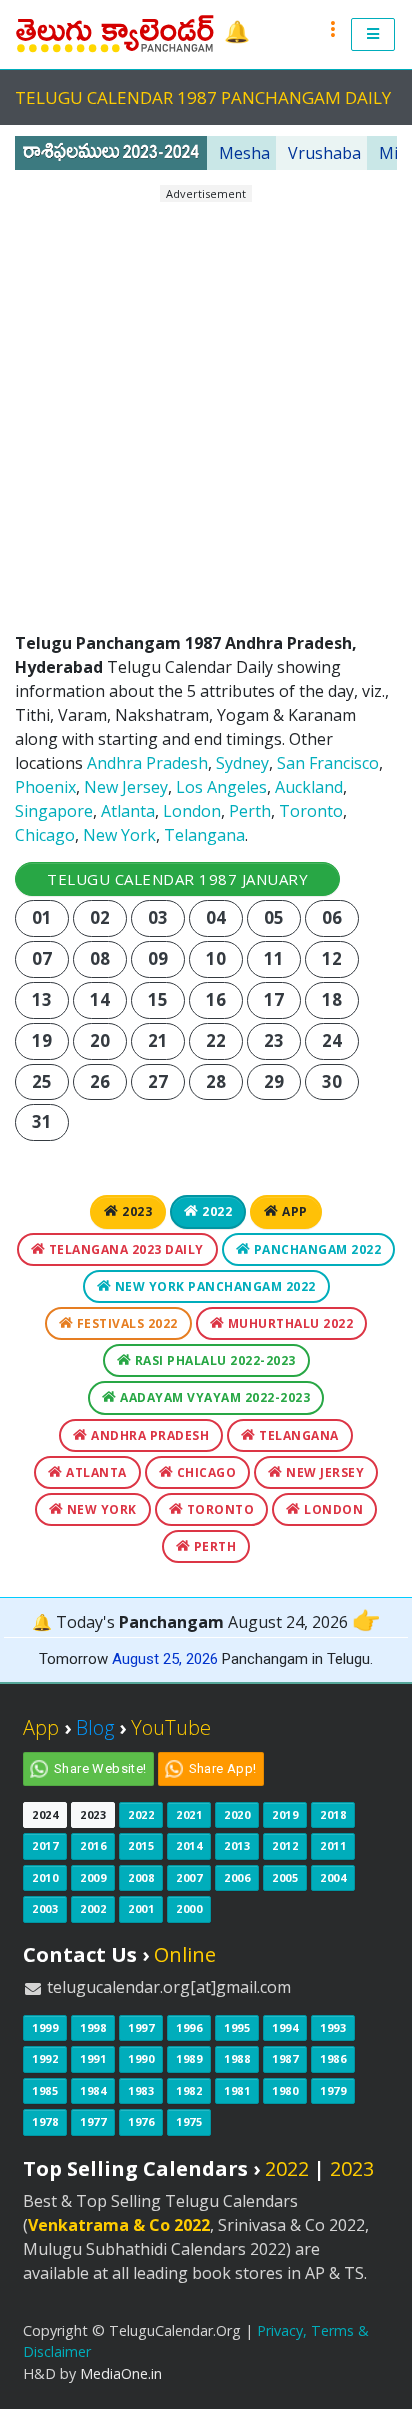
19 (42, 1040)
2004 (333, 1877)
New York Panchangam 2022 (213, 1286)
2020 (237, 1814)
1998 (93, 2027)
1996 (189, 2027)
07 (42, 958)
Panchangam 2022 (315, 1249)
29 (274, 1081)
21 (158, 1040)
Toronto (311, 811)
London (192, 811)
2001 (141, 1908)
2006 (237, 1877)
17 (274, 999)
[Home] (117, 33)
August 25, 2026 (165, 1659)
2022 (216, 1211)
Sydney (242, 763)
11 (274, 958)
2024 (45, 1814)
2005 (285, 1877)
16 (216, 999)
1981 (237, 2090)
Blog (95, 1727)
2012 (285, 1845)
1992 (45, 2058)
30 (332, 1081)
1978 (45, 2121)
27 (158, 1081)
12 (332, 958)
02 (100, 917)
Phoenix (45, 787)
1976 (141, 2121)
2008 (141, 1877)
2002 (93, 1908)
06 (332, 917)
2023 (136, 1211)
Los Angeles (221, 787)
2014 (189, 1845)
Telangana (204, 835)
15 (158, 999)
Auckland (309, 787)
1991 (93, 2058)
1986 (333, 2058)
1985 (45, 2090)
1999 (45, 2027)
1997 (141, 2027)
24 (332, 1040)
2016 (93, 1845)
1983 (141, 2090)
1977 (93, 2121)
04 (216, 917)
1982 (189, 2090)
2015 (141, 1845)
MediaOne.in (121, 2373)
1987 (285, 2058)
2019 (285, 1814)
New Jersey (126, 787)
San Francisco (328, 763)
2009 (93, 1877)
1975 (189, 2121)
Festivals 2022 (125, 1323)
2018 (333, 1814)
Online (185, 1954)
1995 (237, 2027)
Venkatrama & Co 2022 (119, 2225)
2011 (333, 1845)
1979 (333, 2090)
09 (158, 958)
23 (274, 1040)
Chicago (45, 835)
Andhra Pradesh (147, 763)
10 (216, 958)
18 (332, 999)
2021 (189, 1814)
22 (216, 1040)
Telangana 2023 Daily (124, 1249)
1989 (189, 2058)
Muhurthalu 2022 (288, 1323)
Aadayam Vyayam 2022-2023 (214, 1397)
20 (100, 1040)
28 (216, 1081)
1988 (237, 2058)
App (293, 1211)
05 (274, 917)
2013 (237, 1845)
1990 (141, 2058)
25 (42, 1081)
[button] (373, 34)
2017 (45, 1845)
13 (42, 999)
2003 (45, 1908)
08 (100, 958)
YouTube (171, 1727)
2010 (45, 1877)
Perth (250, 811)
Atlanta (128, 811)
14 (100, 999)
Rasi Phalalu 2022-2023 (213, 1360)
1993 (333, 2027)
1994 (285, 2027)
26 (100, 1081)
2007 (189, 1877)
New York (119, 835)
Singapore (54, 811)
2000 (189, 1908)
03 (158, 917)
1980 (285, 2090)
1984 (93, 2090)
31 (42, 1121)
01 (42, 917)
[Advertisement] (206, 409)
